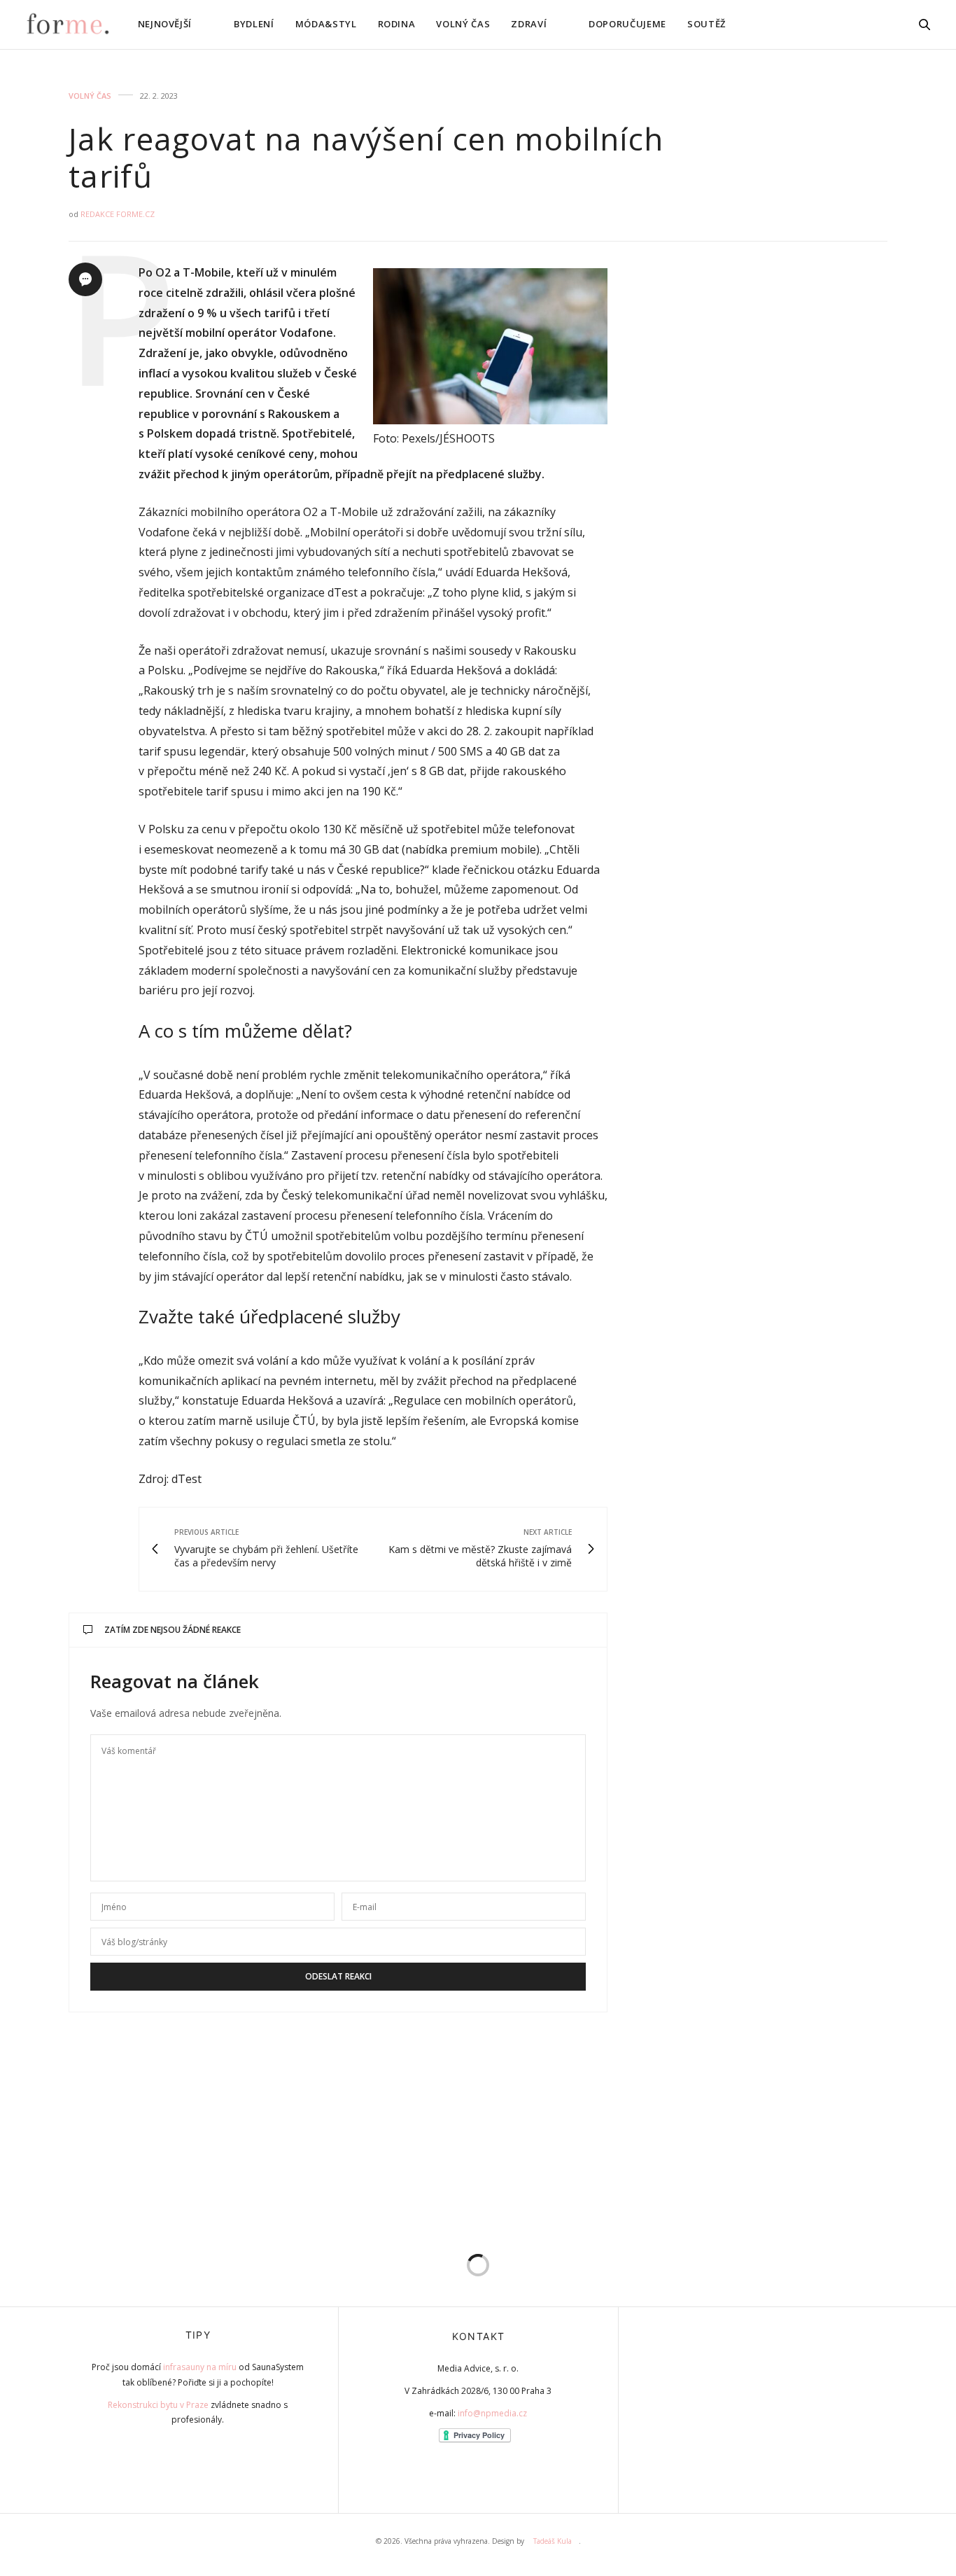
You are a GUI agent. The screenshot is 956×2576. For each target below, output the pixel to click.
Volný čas (463, 24)
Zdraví (529, 24)
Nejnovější (165, 24)
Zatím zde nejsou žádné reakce (173, 1630)
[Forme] (67, 25)
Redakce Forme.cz (118, 214)
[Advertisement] (789, 473)
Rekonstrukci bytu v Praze (158, 2405)
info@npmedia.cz (492, 2413)
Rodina (397, 24)
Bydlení (254, 24)
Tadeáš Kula (553, 2541)
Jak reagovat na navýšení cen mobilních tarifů (366, 157)
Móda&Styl (326, 24)
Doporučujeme (627, 24)
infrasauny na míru (200, 2367)
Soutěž (707, 24)
